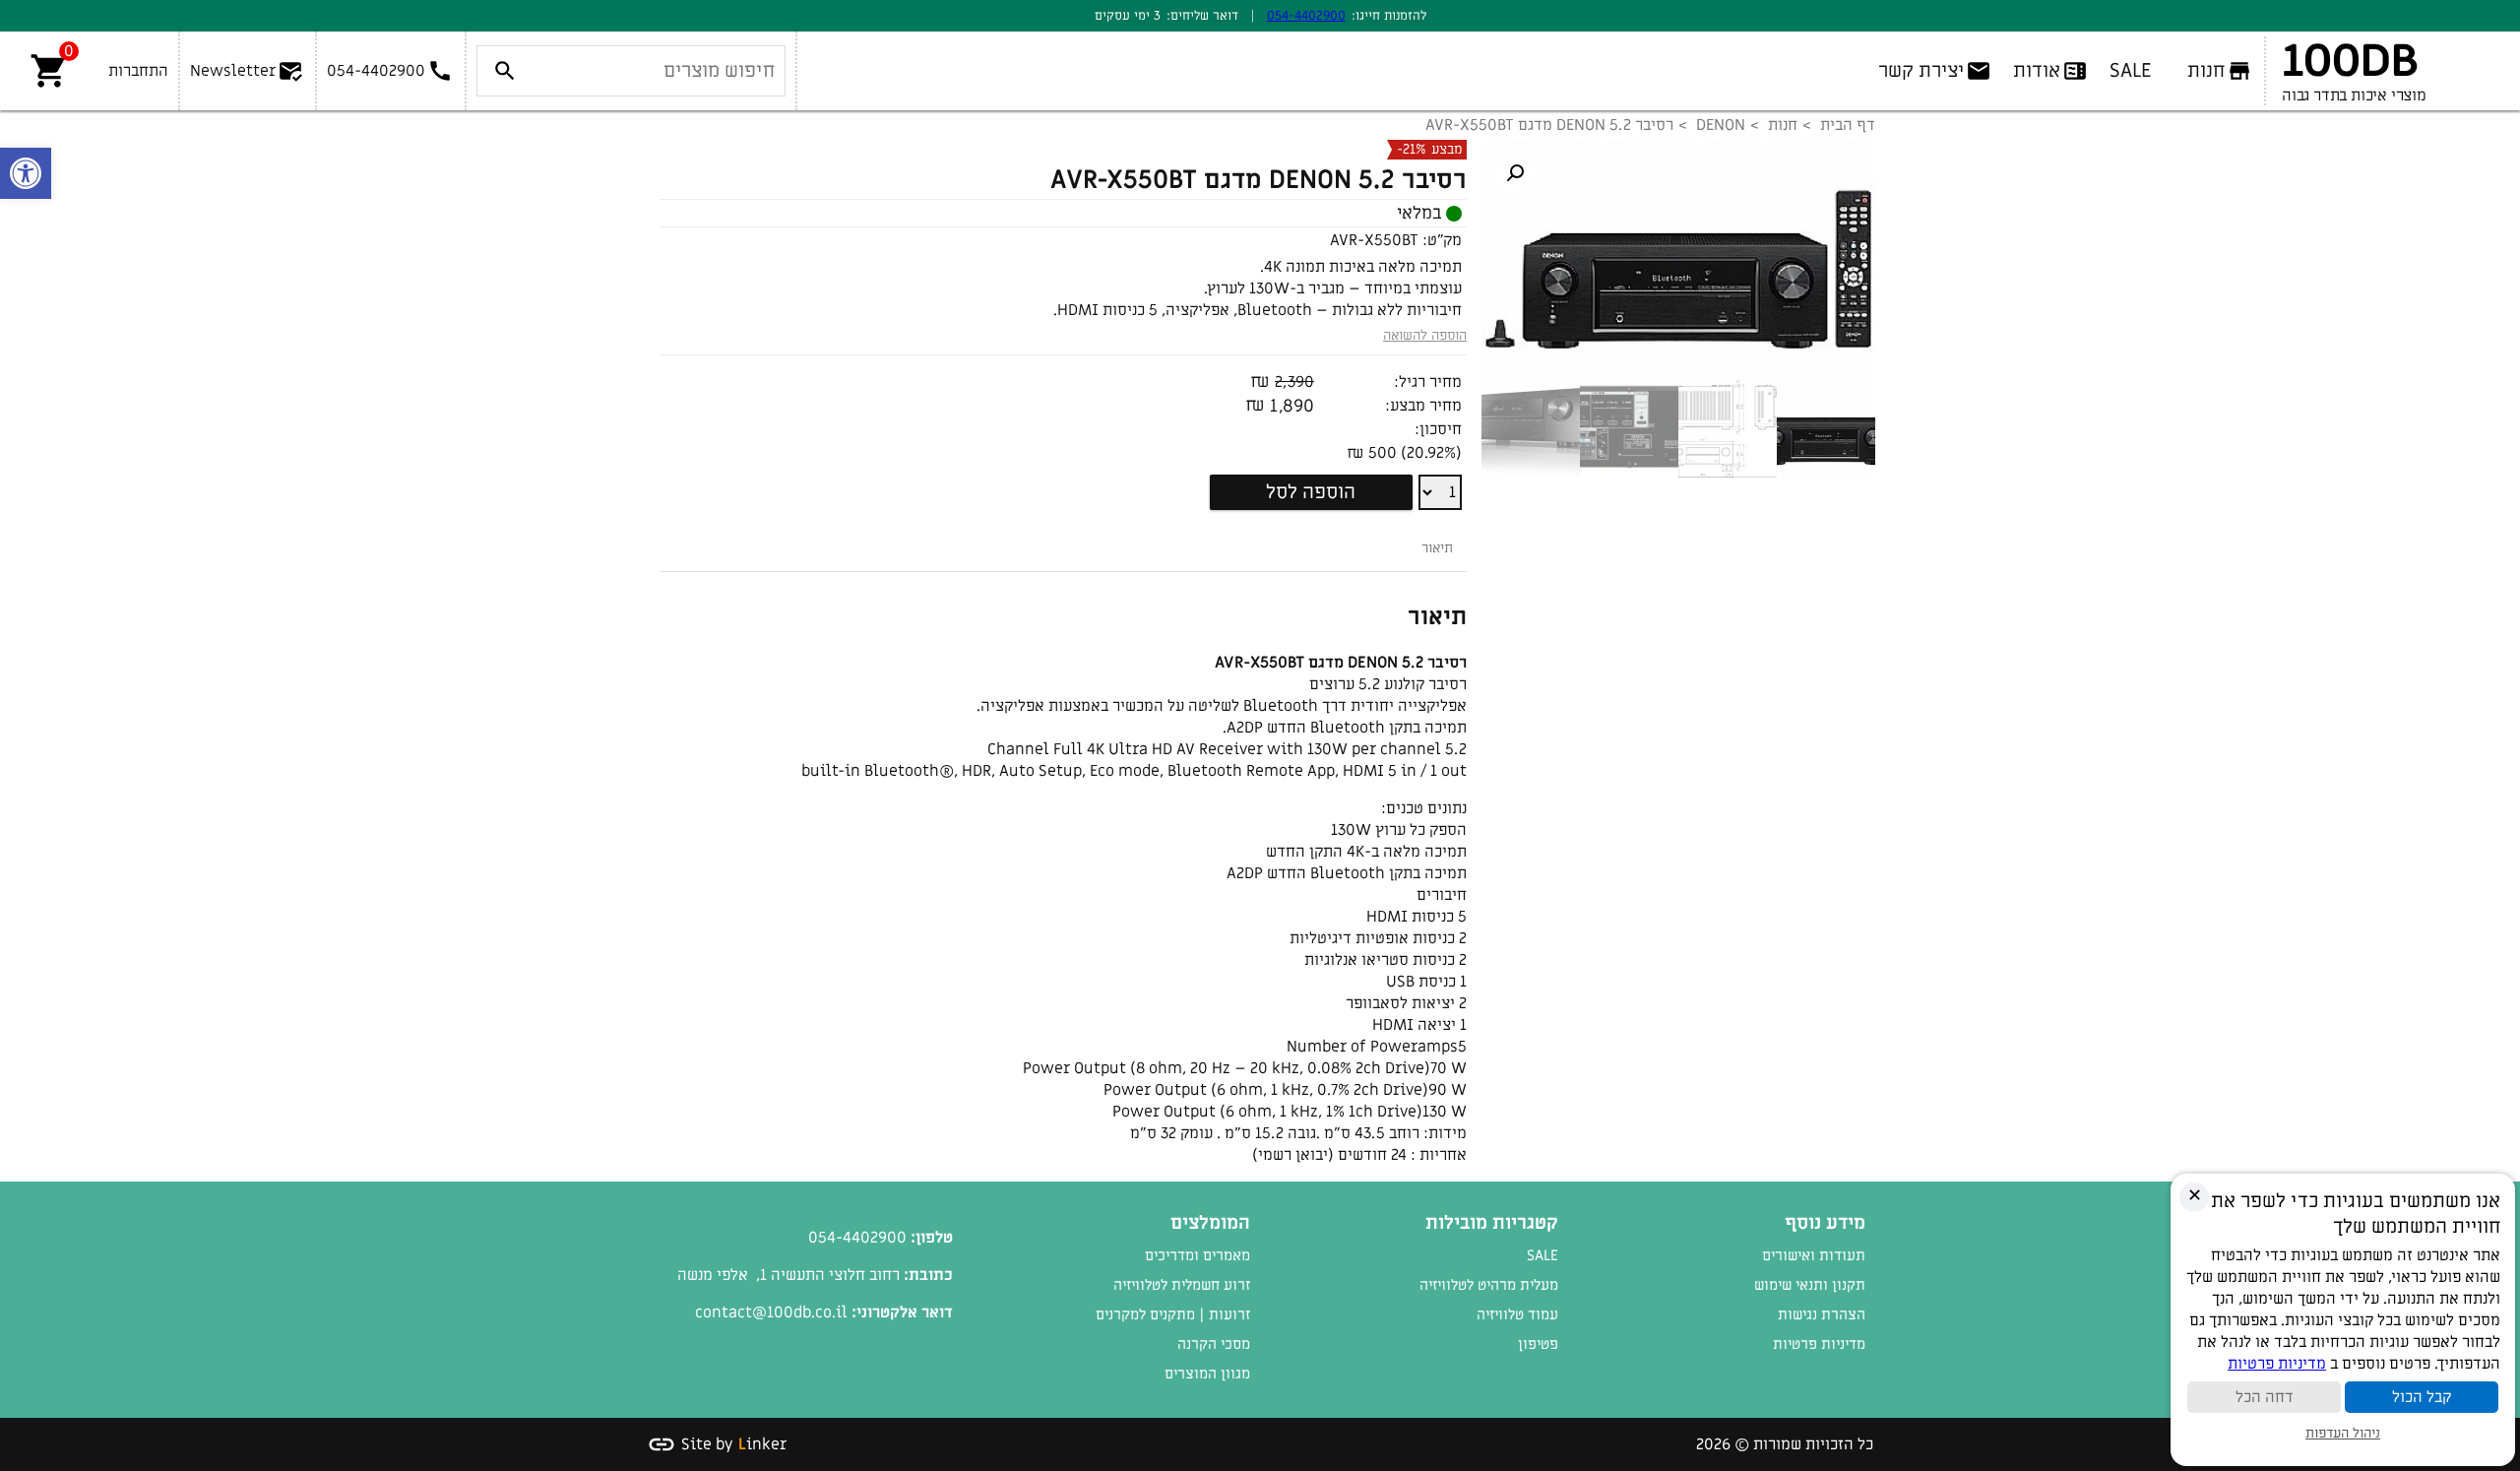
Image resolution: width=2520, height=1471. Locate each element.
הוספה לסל (1311, 492)
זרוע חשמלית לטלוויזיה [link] (1182, 1285)
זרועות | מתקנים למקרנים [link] (1173, 1314)
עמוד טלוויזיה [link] (1517, 1314)
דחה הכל (2265, 1397)
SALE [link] (1543, 1255)
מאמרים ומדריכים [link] (1197, 1255)
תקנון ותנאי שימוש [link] (1810, 1285)
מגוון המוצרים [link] (1207, 1374)
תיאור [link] (1437, 548)
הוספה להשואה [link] (1425, 335)
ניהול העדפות (2343, 1433)
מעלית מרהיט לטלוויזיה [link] (1489, 1285)
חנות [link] (1783, 125)
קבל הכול (2422, 1397)
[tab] (1437, 548)
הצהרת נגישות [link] (1822, 1314)
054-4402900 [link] (1306, 15)
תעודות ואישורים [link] (1814, 1255)
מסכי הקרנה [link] (1214, 1344)
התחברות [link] (138, 71)
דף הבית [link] (1848, 125)
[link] (26, 173)
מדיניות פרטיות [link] (1819, 1344)
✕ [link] (2195, 1196)
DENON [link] (1721, 125)
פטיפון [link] (1538, 1344)
